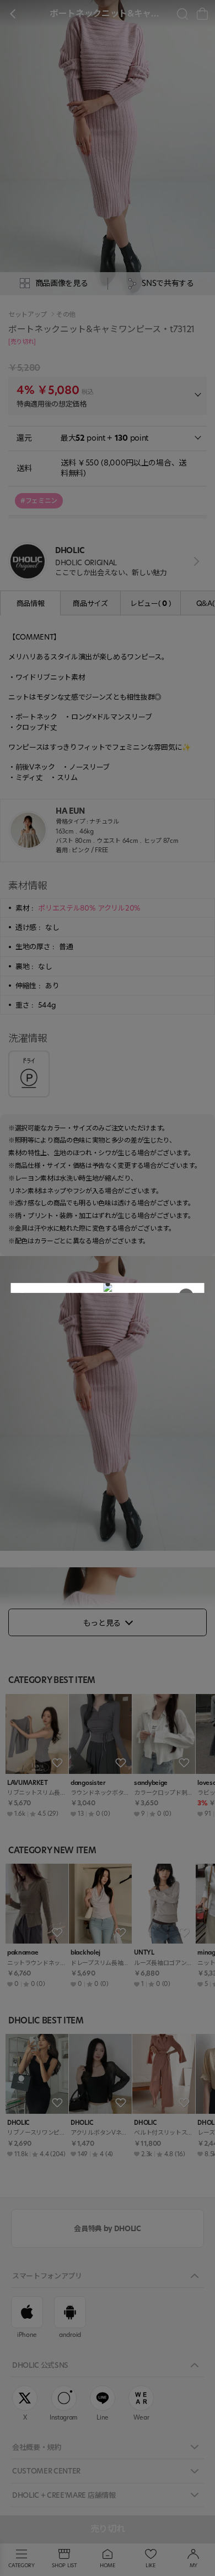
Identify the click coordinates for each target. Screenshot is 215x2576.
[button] (108, 1284)
